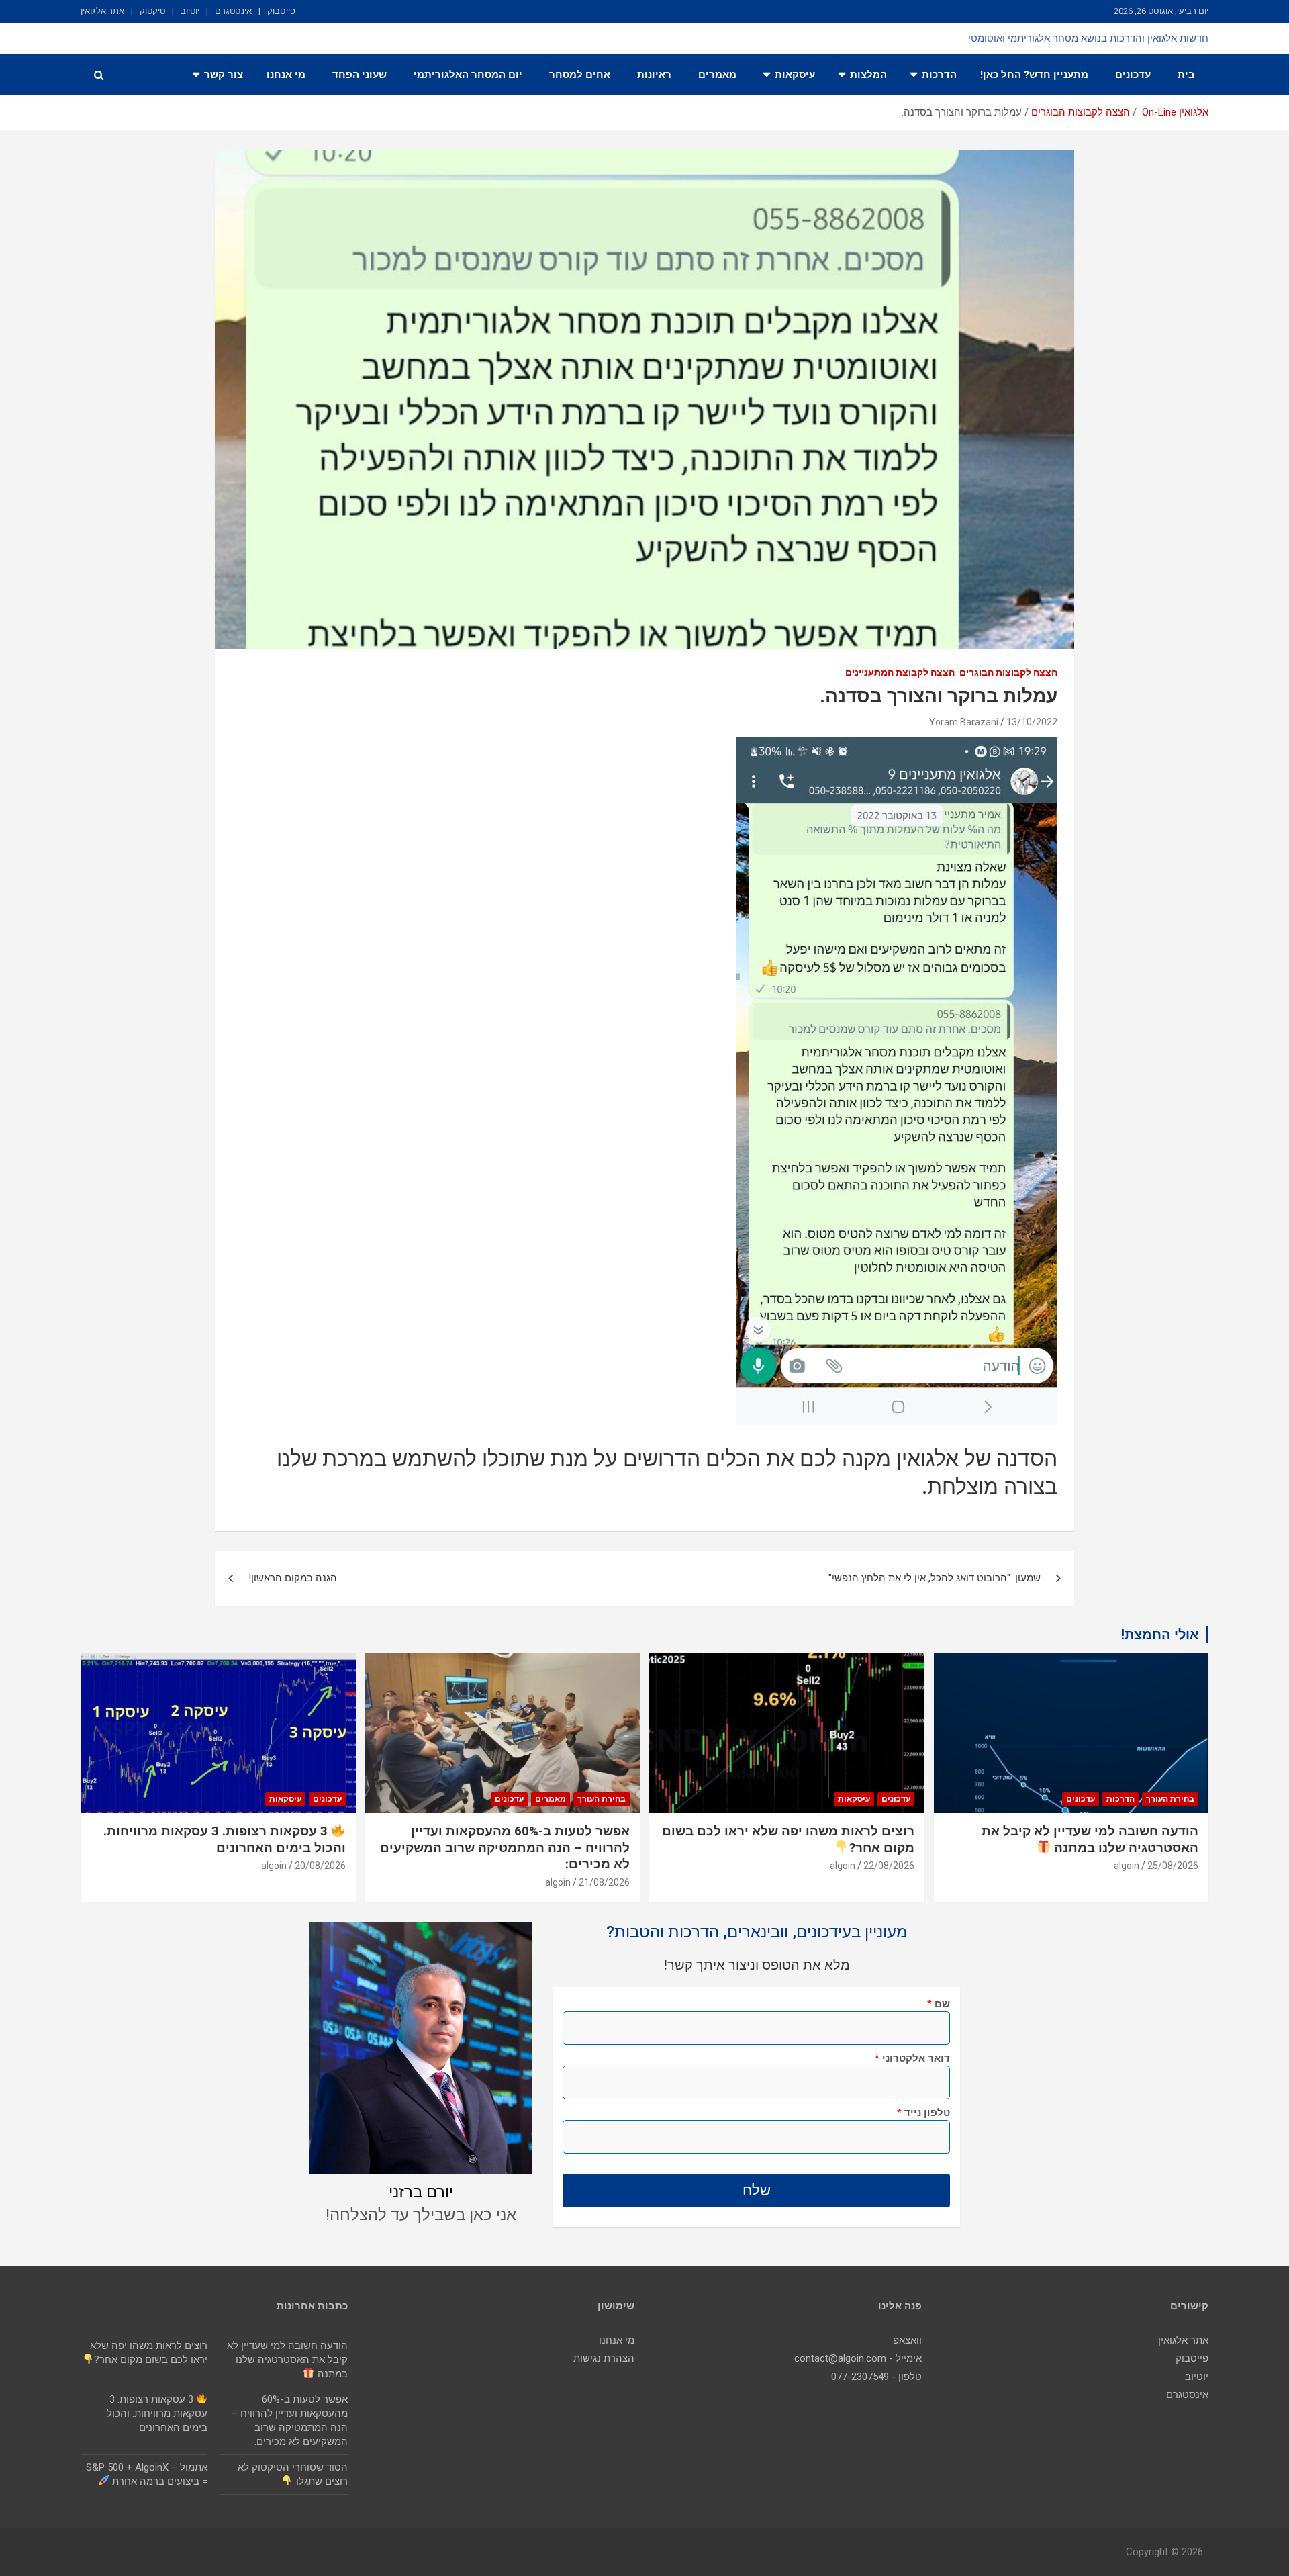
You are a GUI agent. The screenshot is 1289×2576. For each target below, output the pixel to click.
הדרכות (939, 75)
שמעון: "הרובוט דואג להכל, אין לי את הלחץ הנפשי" (935, 1578)
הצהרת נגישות (604, 2358)
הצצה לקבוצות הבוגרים (1008, 672)
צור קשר (224, 75)
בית (1186, 75)
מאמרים (717, 75)
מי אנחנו (286, 75)
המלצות (868, 75)
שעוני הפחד (360, 75)
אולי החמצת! (1160, 1635)
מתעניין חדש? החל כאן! (1034, 75)
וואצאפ (907, 2340)
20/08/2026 (320, 1866)
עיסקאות (795, 75)
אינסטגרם (233, 11)
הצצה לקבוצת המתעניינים (900, 672)
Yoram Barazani (964, 722)
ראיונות (654, 75)
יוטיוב (190, 11)
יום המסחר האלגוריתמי (468, 75)
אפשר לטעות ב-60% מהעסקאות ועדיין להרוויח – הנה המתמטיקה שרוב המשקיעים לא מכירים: (505, 1847)
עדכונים (1133, 75)
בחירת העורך (1170, 1799)
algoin (1127, 1866)
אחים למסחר (580, 75)
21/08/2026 (604, 1882)
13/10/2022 (1032, 722)
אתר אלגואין (102, 11)
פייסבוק (281, 11)
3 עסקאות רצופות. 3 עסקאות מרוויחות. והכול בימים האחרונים (157, 2413)
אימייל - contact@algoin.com (858, 2358)
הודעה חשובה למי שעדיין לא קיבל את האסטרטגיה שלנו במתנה (287, 2360)
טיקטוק (152, 11)
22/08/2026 (889, 1866)
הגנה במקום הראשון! (293, 1578)
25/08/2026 (1173, 1866)
